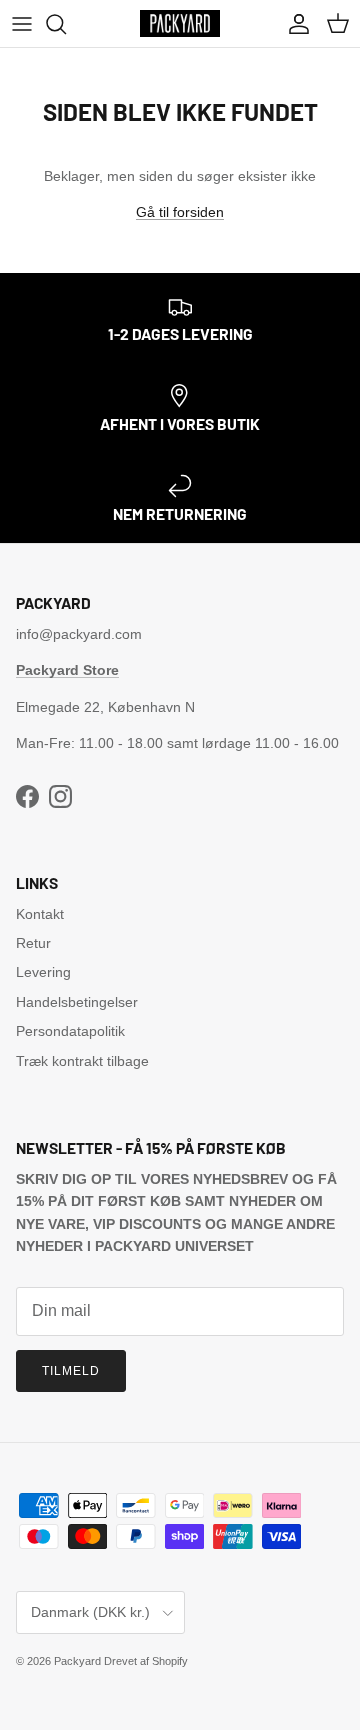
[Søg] (66, 24)
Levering (43, 972)
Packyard (77, 1661)
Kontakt (40, 914)
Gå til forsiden (180, 212)
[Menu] (22, 24)
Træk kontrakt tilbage (82, 1061)
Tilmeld (71, 1371)
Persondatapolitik (70, 1031)
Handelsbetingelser (77, 1002)
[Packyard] (180, 23)
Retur (33, 943)
